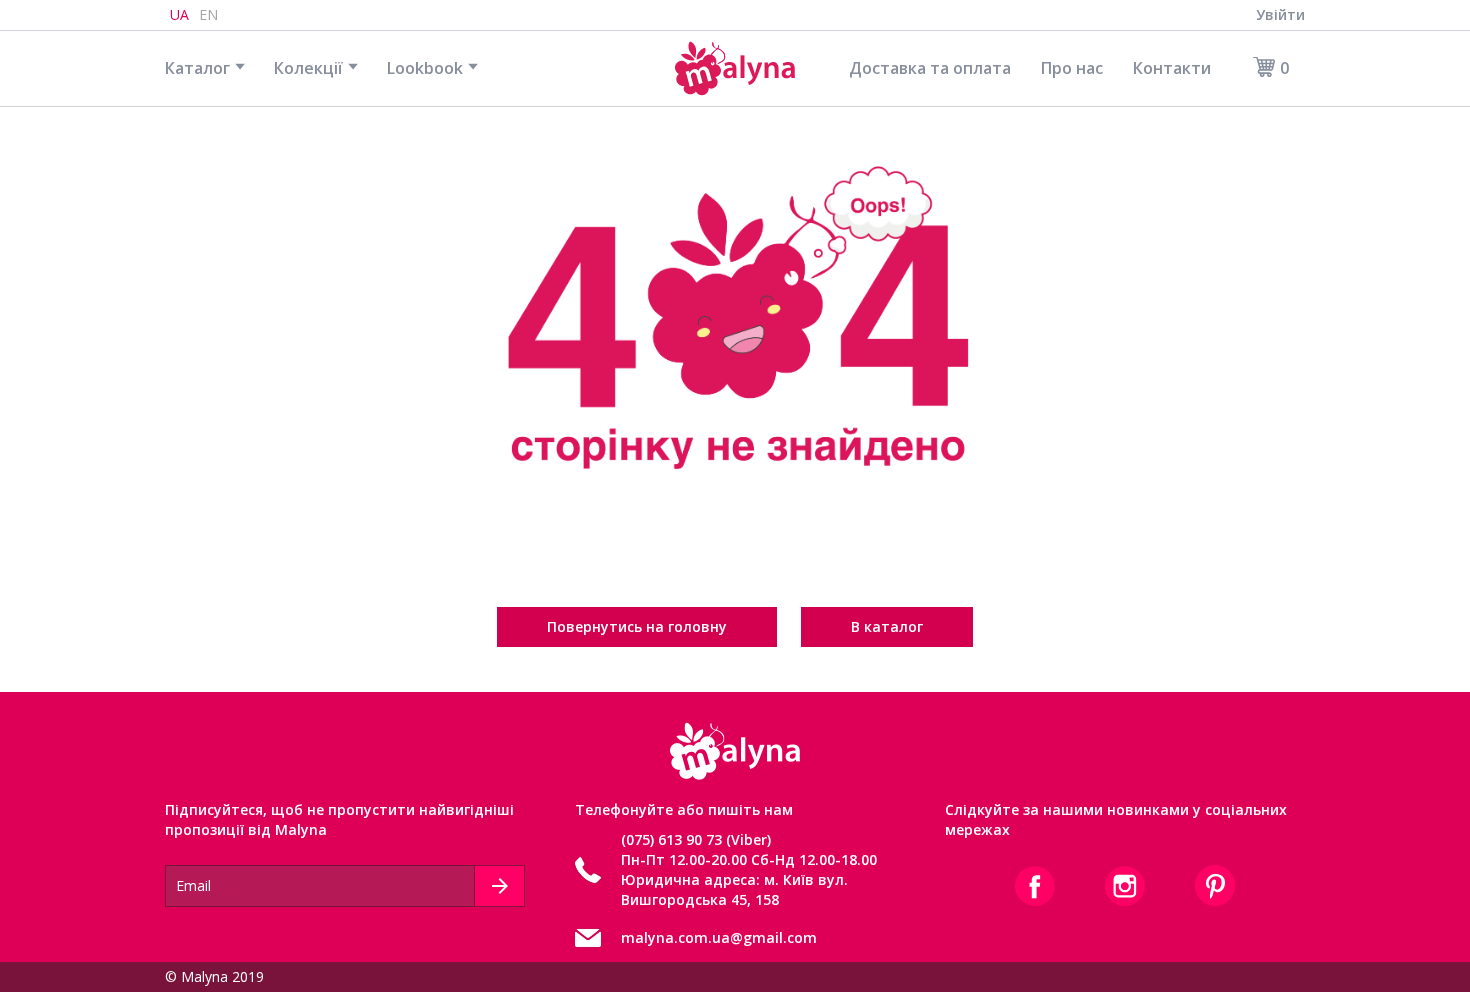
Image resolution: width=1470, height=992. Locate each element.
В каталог (887, 626)
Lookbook (425, 68)
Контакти (1172, 68)
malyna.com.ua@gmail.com (719, 937)
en (208, 14)
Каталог (197, 68)
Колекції (308, 68)
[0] (1258, 67)
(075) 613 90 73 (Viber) (696, 839)
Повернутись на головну (637, 626)
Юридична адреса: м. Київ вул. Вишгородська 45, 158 (734, 889)
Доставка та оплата (930, 68)
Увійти (1280, 14)
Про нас (1072, 68)
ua (179, 14)
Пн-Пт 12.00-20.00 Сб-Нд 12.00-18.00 (749, 859)
